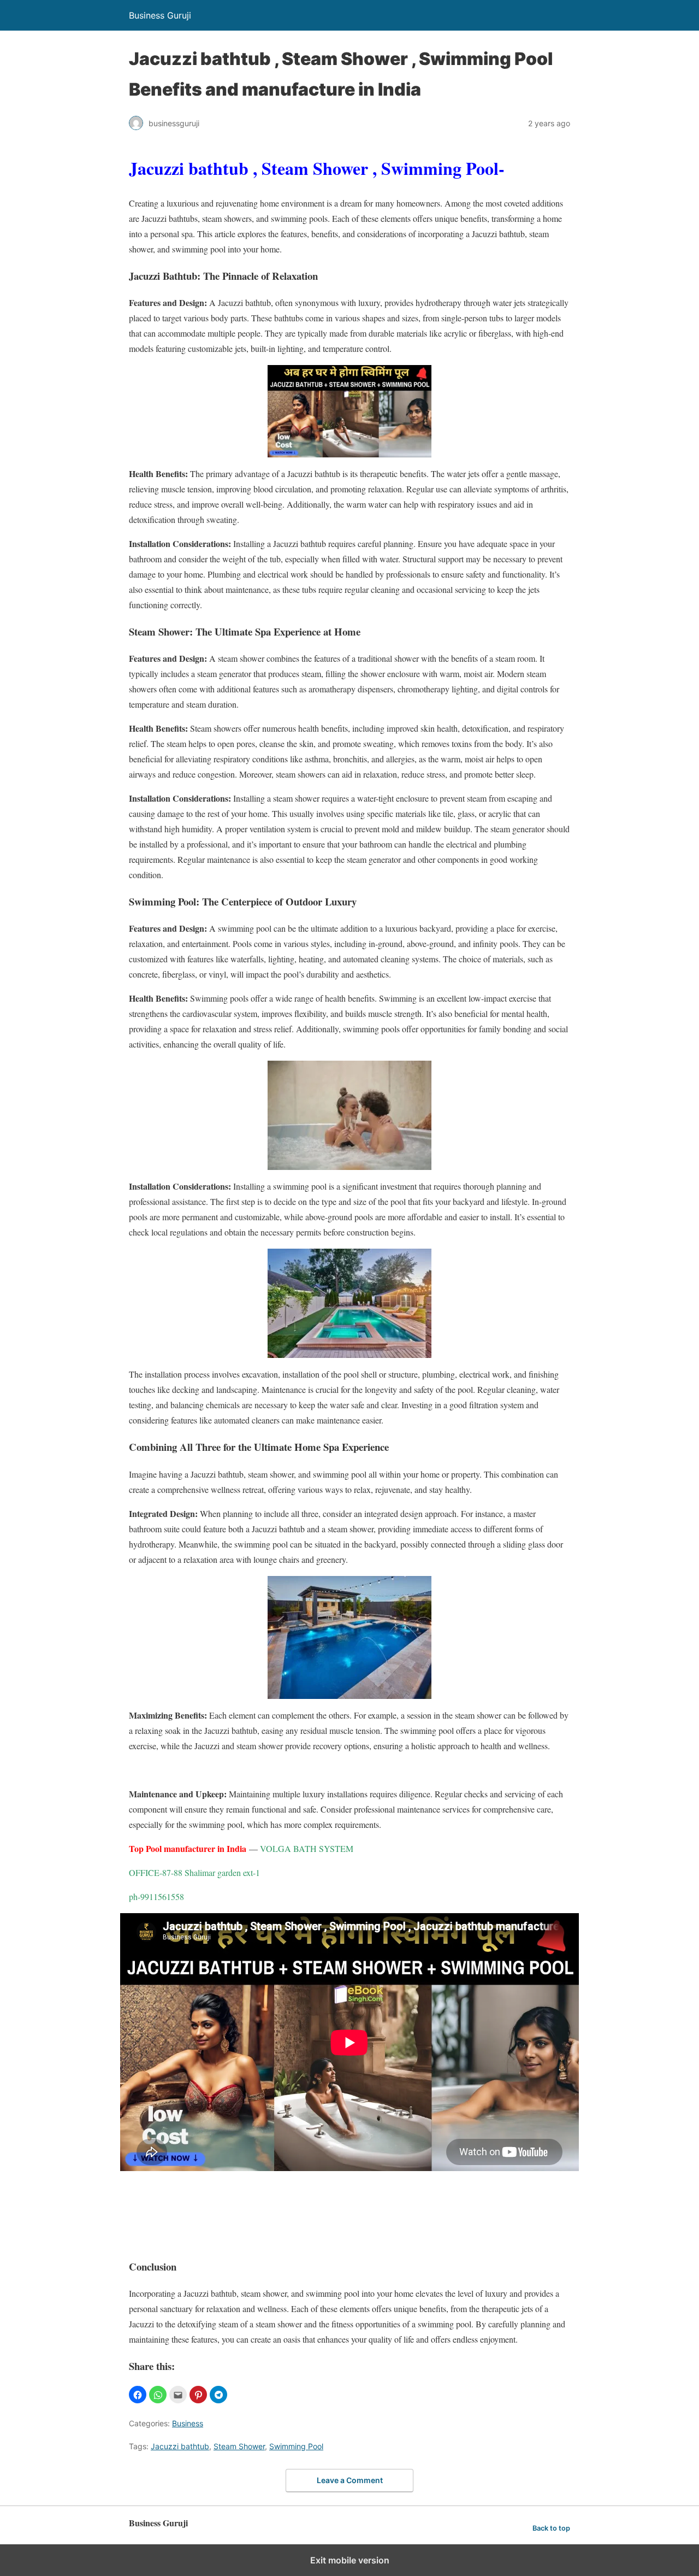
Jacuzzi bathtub (180, 2446)
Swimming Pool (296, 2446)
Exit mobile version (350, 2560)
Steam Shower (239, 2446)
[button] (138, 2395)
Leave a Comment (350, 2480)
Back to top (551, 2528)
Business (188, 2423)
